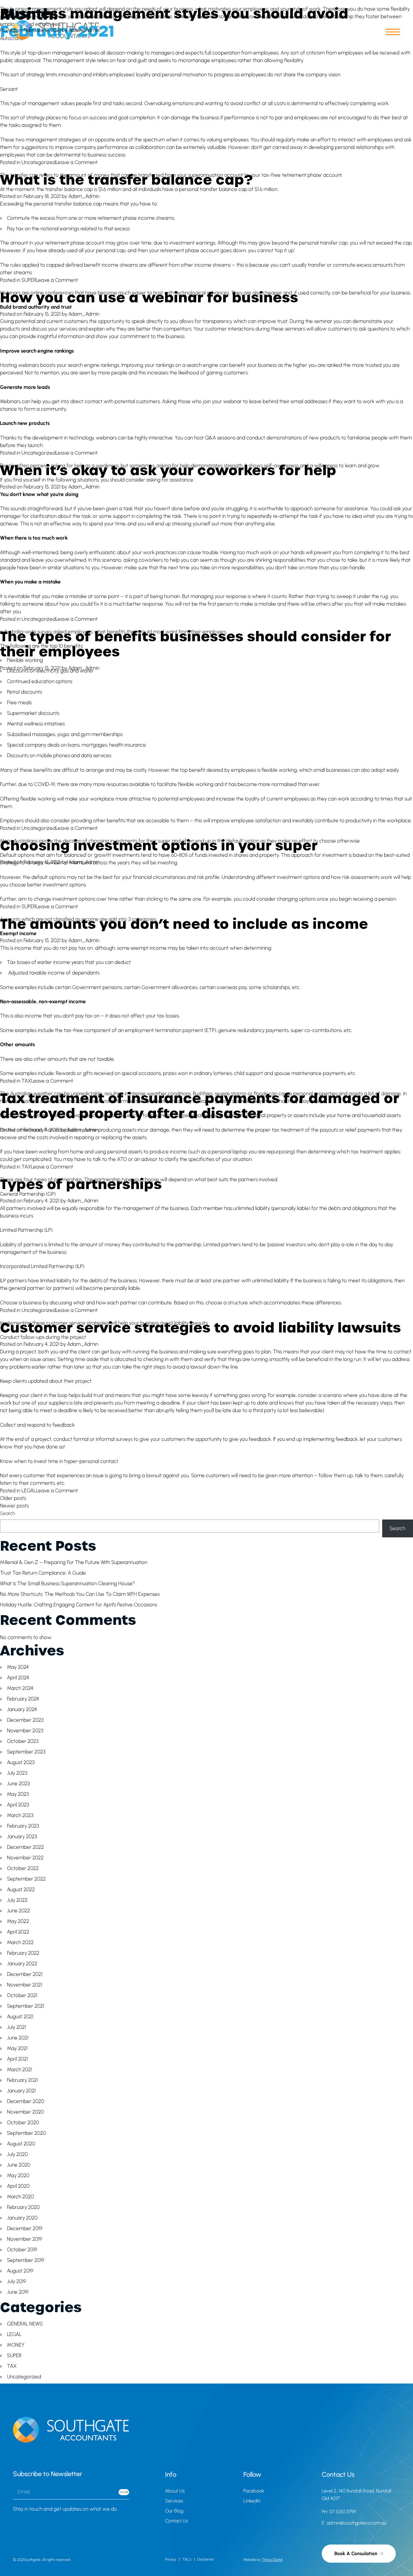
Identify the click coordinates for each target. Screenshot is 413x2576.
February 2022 (23, 1953)
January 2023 (22, 1836)
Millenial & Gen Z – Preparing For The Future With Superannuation (74, 1562)
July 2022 (17, 1900)
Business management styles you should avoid (174, 13)
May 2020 (18, 2175)
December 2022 (25, 1847)
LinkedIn (252, 2501)
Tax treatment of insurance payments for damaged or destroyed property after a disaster (200, 1105)
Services (174, 2501)
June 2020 (19, 2165)
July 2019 (16, 2281)
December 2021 (25, 1974)
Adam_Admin (84, 30)
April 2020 (18, 2186)
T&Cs (187, 2559)
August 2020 (21, 2144)
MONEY (16, 2345)
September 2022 (26, 1879)
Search (7, 1513)
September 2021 (26, 2006)
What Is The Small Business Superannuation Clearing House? (67, 1583)
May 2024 (18, 1667)
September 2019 (26, 2260)
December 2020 (26, 2101)
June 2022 (18, 1911)
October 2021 (22, 1995)
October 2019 (22, 2249)
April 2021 (17, 2059)
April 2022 (18, 1932)
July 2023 (17, 1773)
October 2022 (23, 1868)
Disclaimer (206, 2559)
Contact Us (177, 2521)
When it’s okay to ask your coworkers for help (168, 469)
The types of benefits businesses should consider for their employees (195, 643)
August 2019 (20, 2271)
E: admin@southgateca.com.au (354, 2523)
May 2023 (18, 1794)
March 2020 (20, 2196)
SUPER (29, 280)
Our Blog (174, 2511)
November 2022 (25, 1858)
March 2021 (20, 2069)
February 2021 (22, 2080)
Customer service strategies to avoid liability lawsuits (200, 1327)
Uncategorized (39, 162)
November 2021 (24, 1985)
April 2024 (18, 1677)
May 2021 (17, 2048)
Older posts (13, 1498)
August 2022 (21, 1889)
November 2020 (25, 2112)
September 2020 (26, 2133)
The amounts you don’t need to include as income (184, 923)
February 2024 (23, 1699)
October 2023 (23, 1741)
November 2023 (25, 1730)
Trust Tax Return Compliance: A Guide (43, 1573)
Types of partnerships (81, 1183)
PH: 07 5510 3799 (339, 2512)
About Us (175, 2491)
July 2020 (17, 2154)
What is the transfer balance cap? (126, 179)
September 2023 (26, 1752)
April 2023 (18, 1805)
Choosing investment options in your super (159, 845)
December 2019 (25, 2228)
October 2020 (23, 2122)
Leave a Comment (77, 162)
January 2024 (22, 1709)
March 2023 (20, 1815)
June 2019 (18, 2292)
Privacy (171, 2559)
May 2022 (18, 1921)
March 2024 (20, 1688)
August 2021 (20, 2016)
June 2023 (18, 1783)
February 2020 (23, 2207)
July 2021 (16, 2027)
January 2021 (21, 2091)
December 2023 (25, 1720)
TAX (26, 1081)
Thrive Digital (272, 2560)
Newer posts (14, 1506)
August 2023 (21, 1762)
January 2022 (22, 1963)
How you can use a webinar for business (149, 297)
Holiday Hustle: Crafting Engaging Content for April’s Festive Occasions (79, 1605)
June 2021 (18, 2038)
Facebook (254, 2491)
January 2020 (22, 2218)
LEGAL (29, 1490)
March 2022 (20, 1942)
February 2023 (23, 1826)
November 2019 (24, 2239)
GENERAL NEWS (25, 2324)
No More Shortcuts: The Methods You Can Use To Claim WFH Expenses (80, 1594)
